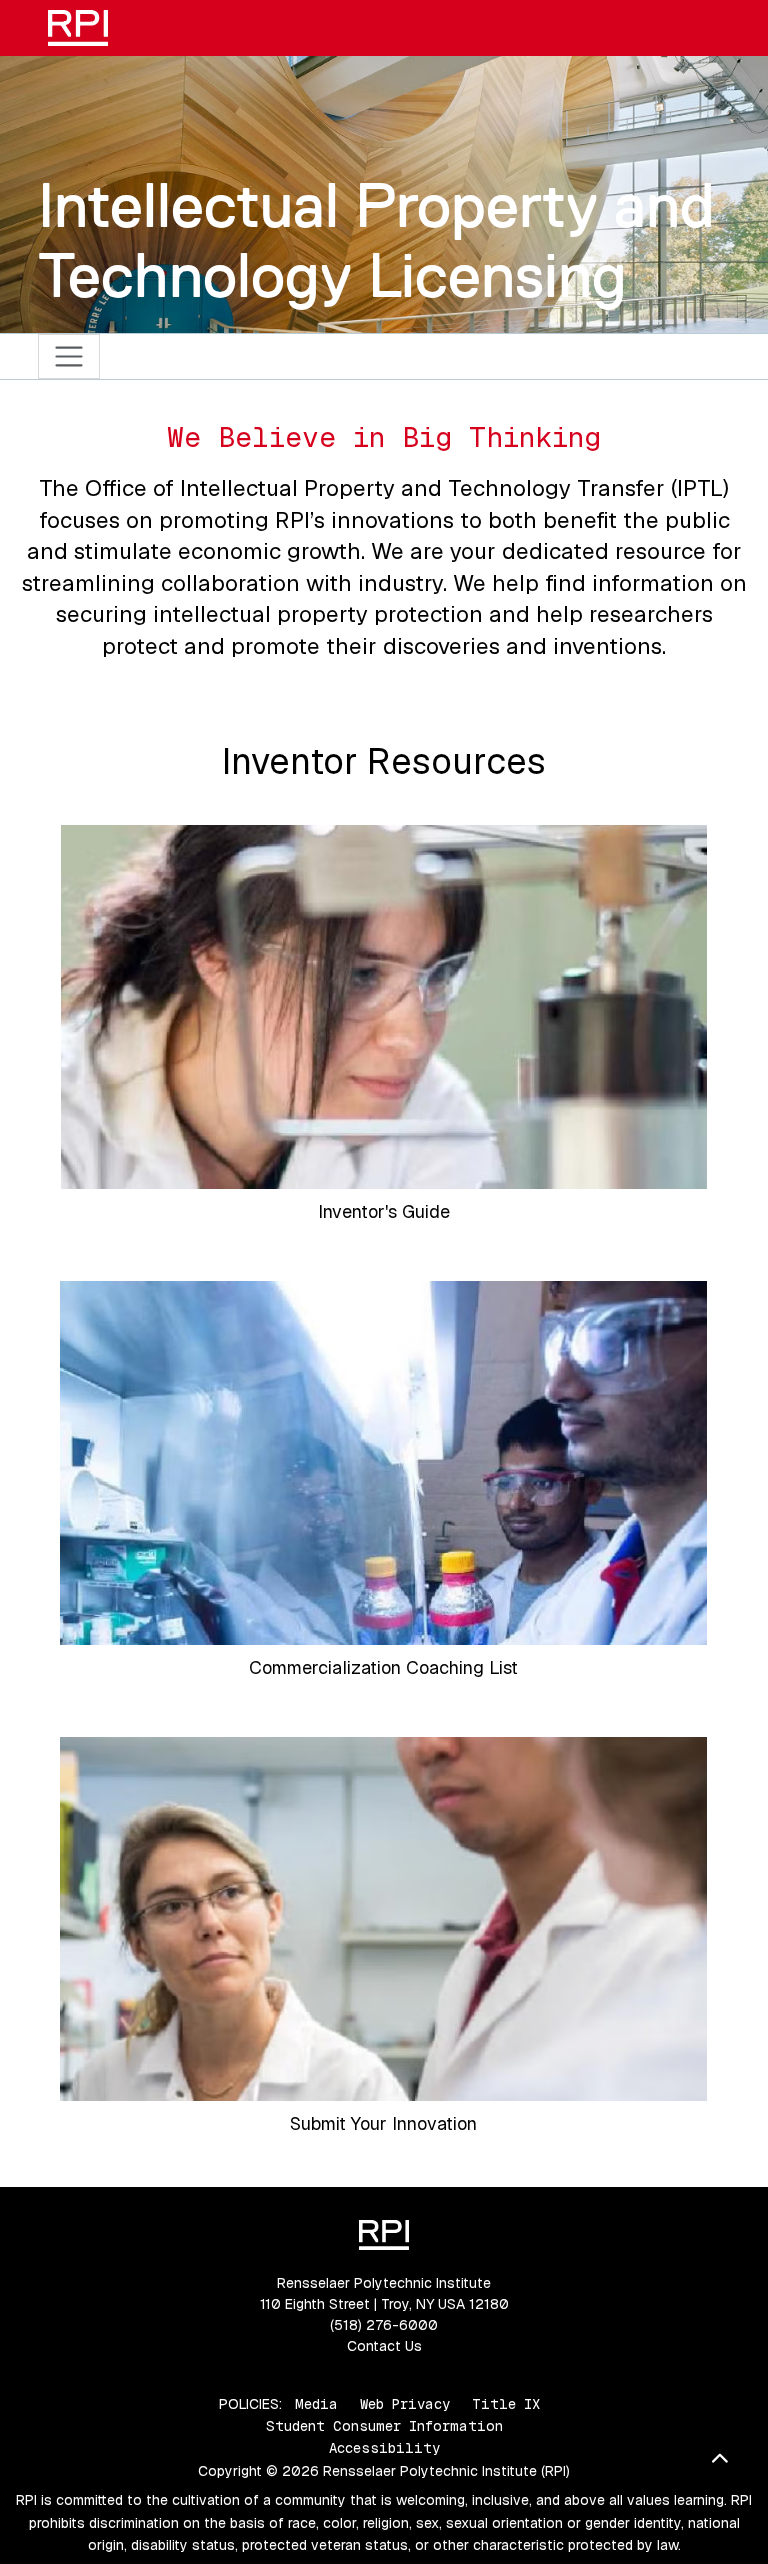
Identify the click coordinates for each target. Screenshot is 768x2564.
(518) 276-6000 (384, 2325)
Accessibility (384, 2448)
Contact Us (384, 2346)
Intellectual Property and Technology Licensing (376, 239)
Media (316, 2404)
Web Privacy (405, 2404)
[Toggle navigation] (69, 356)
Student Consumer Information (384, 2426)
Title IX (506, 2404)
